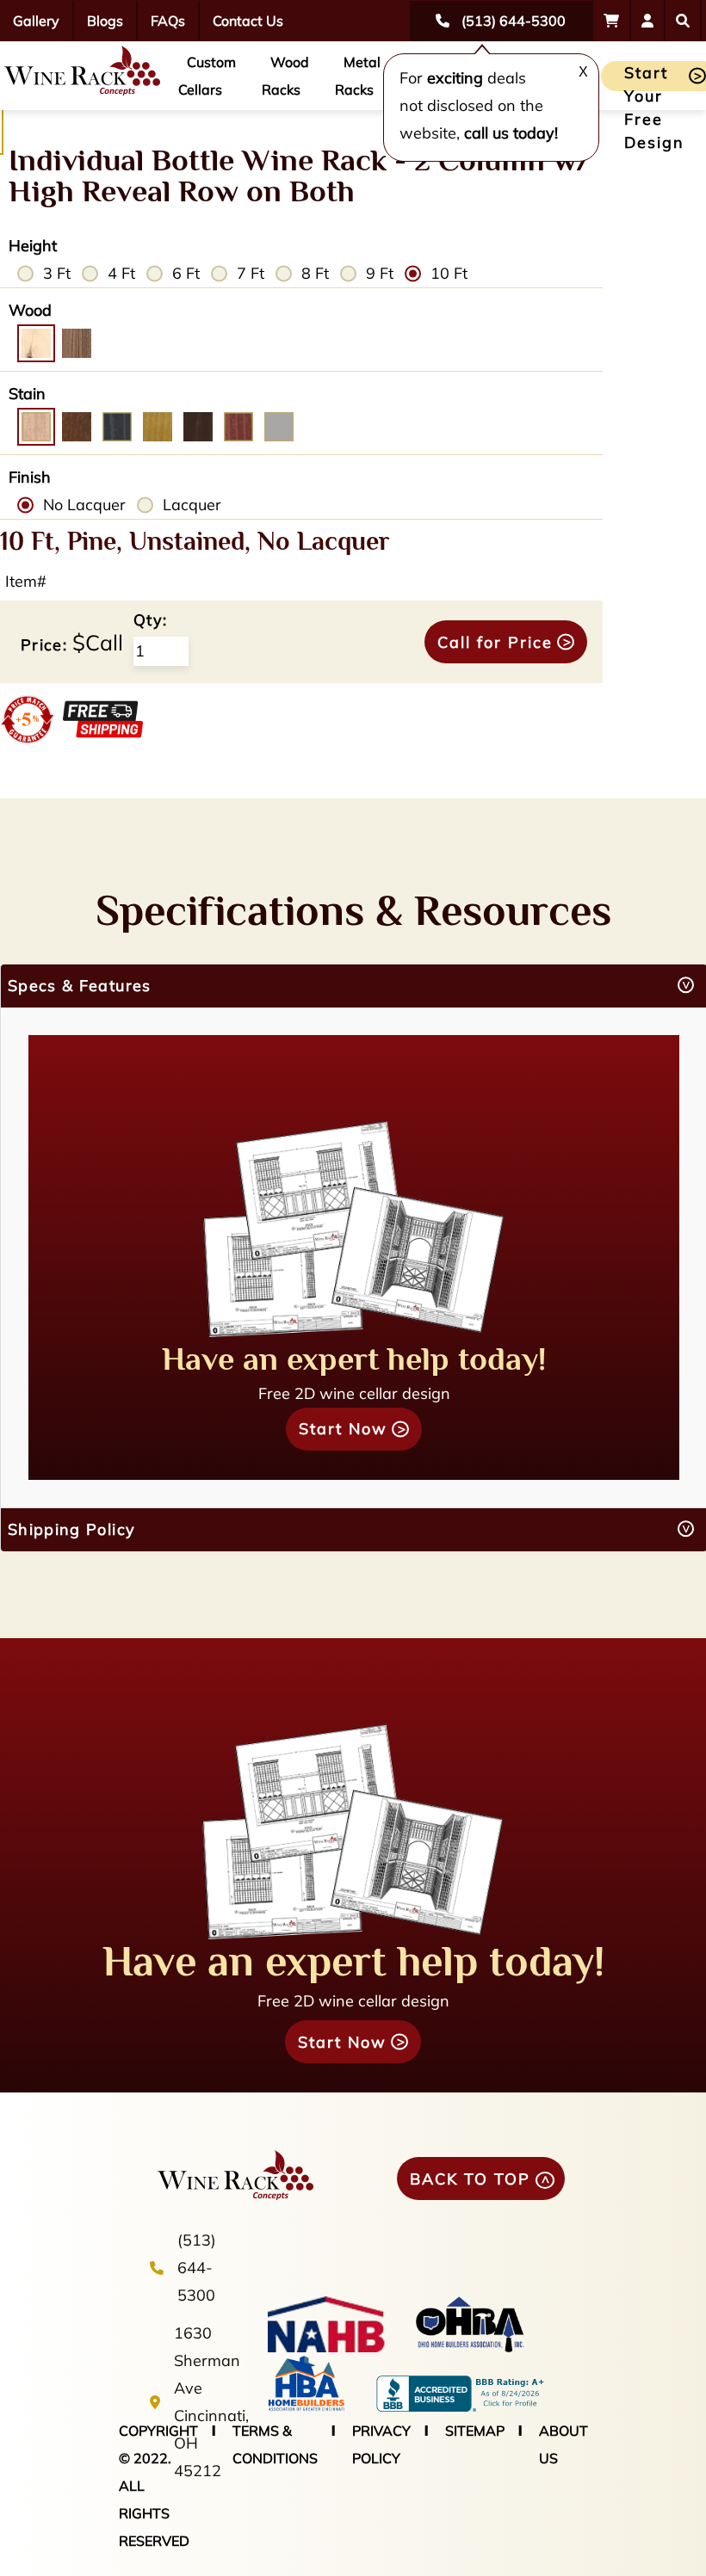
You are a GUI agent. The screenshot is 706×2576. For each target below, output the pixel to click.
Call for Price (495, 642)
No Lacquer (84, 505)
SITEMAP (475, 2431)
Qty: (150, 620)
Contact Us (248, 21)
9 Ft (380, 273)
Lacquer (192, 505)
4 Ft (121, 273)
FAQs (168, 21)
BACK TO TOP (470, 2179)
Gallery (36, 21)
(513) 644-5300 (197, 2268)
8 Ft (315, 273)
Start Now (343, 1429)
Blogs (105, 21)
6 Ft (186, 273)
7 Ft (251, 273)
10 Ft (449, 273)
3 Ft (57, 273)
